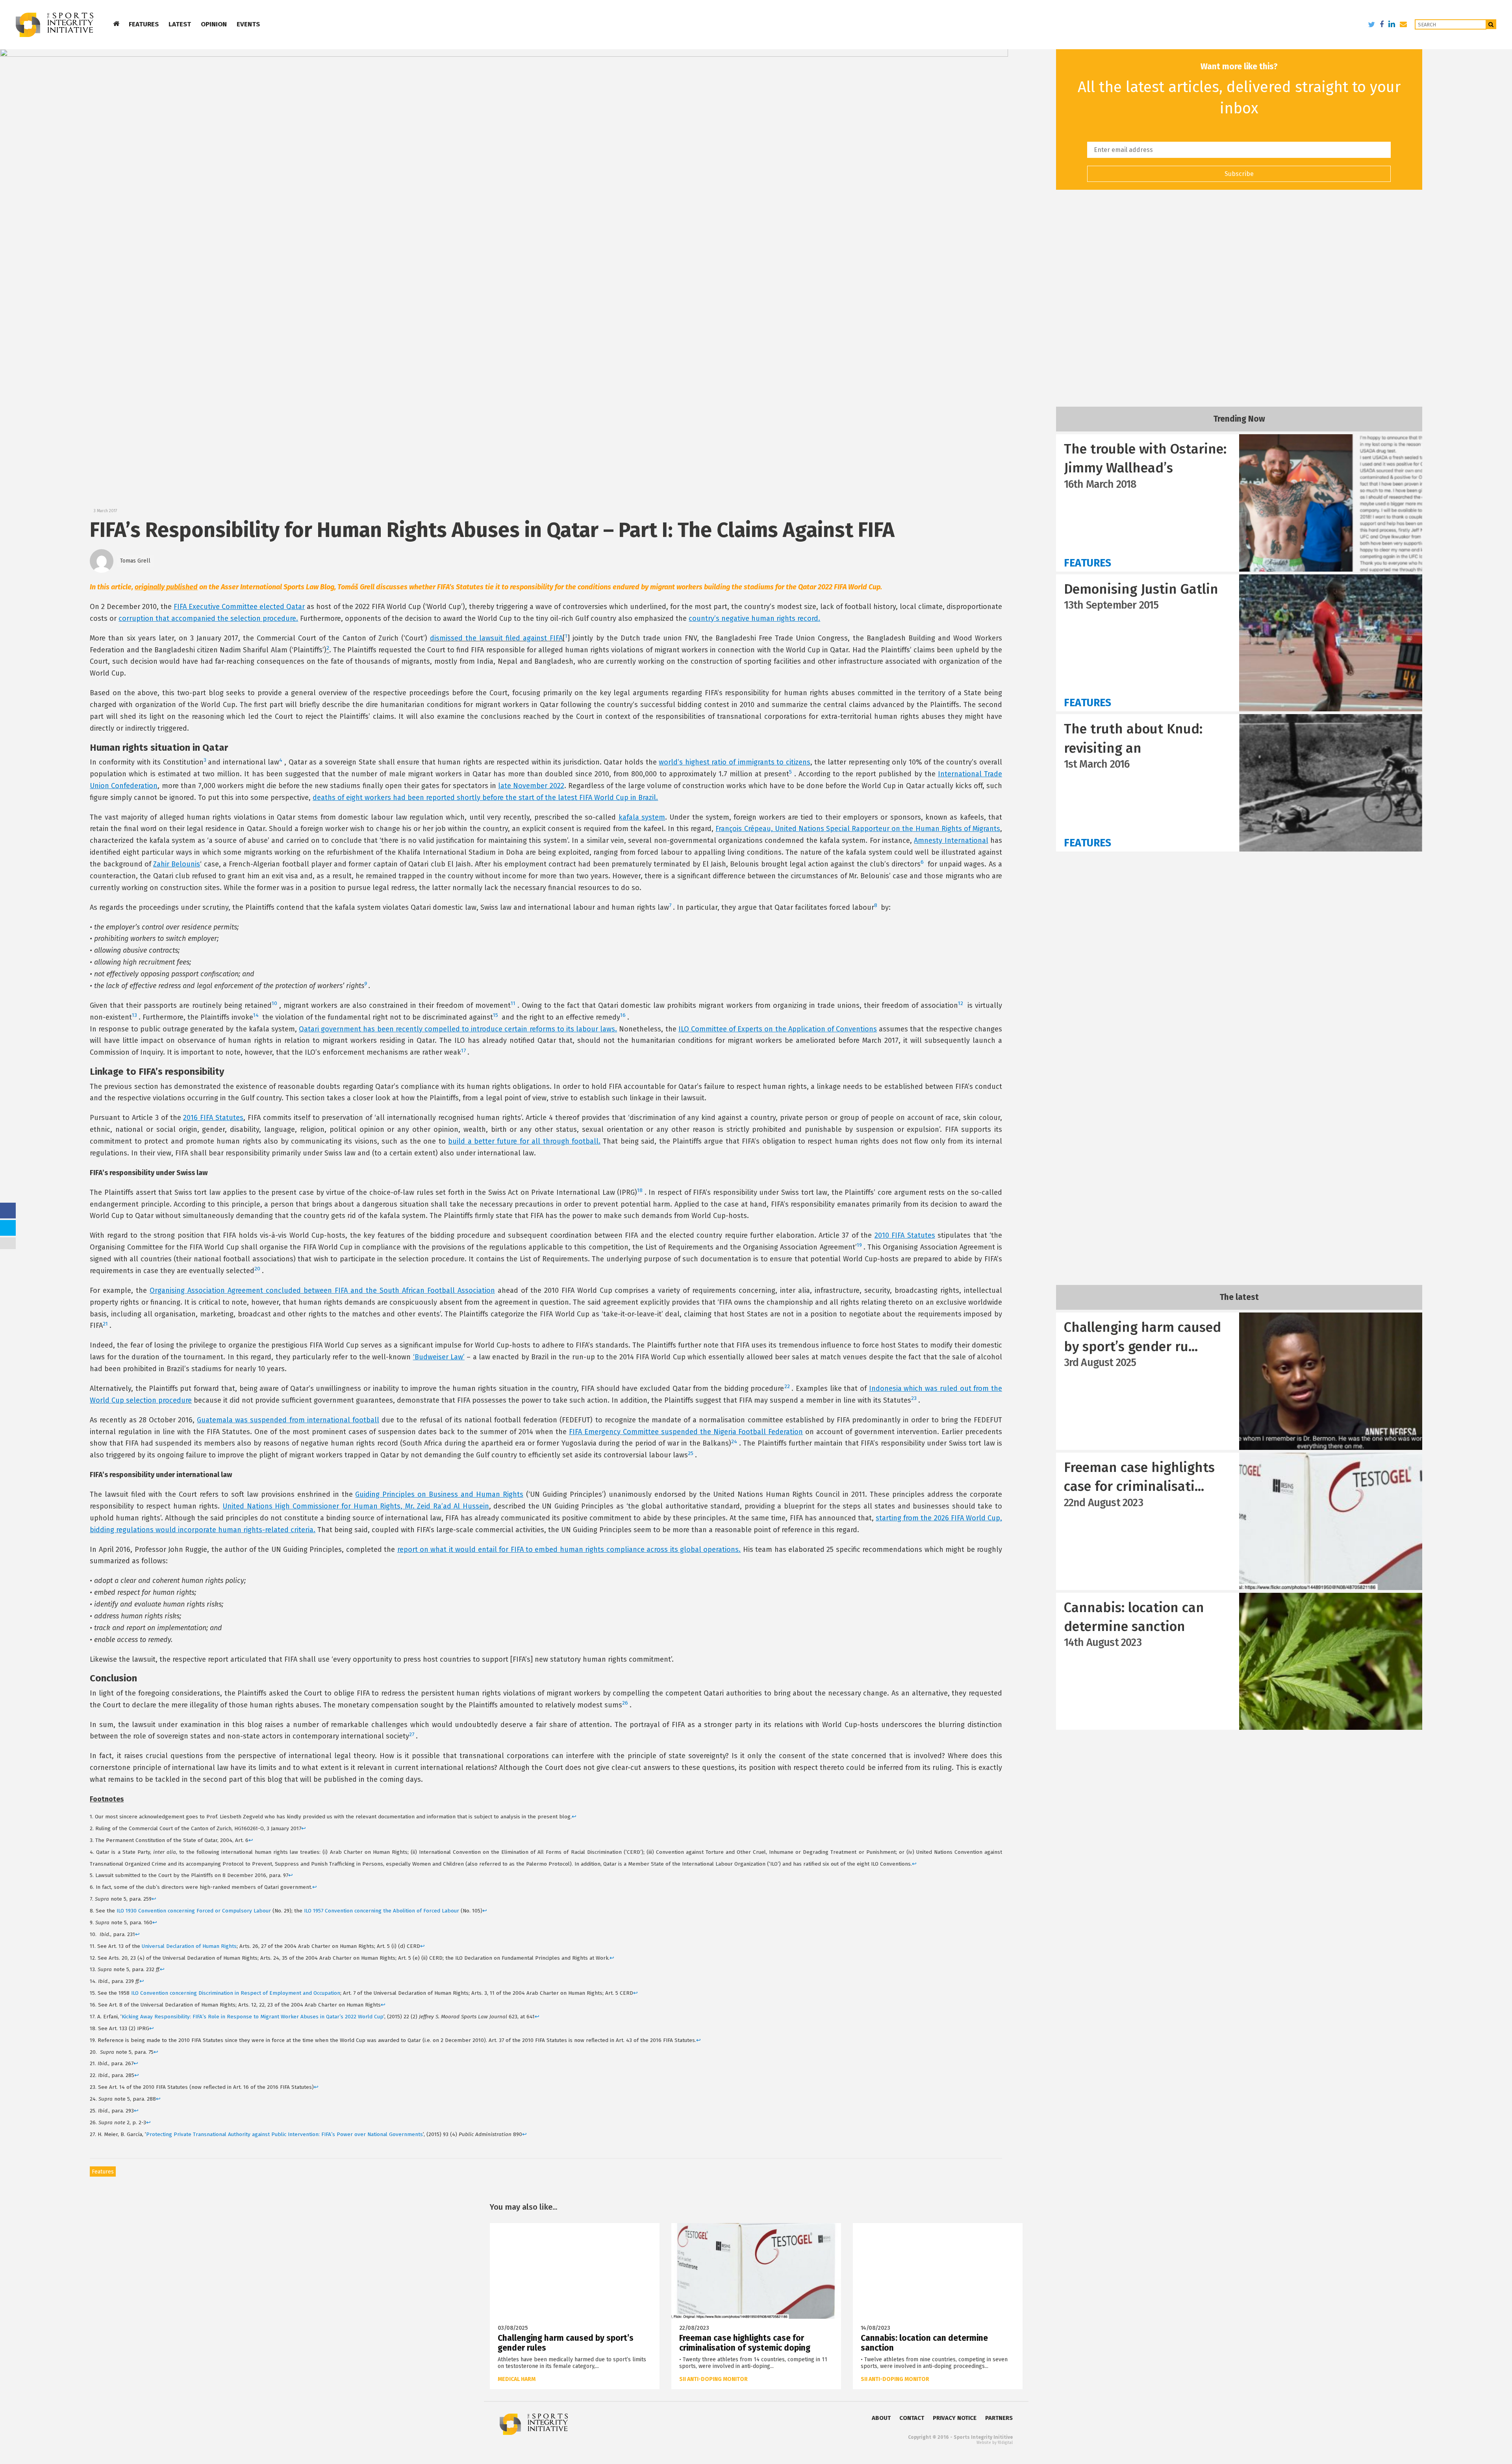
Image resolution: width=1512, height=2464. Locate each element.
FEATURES (144, 24)
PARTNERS (999, 2418)
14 (256, 1015)
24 (734, 1441)
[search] (1491, 24)
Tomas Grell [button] (135, 561)
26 (625, 1703)
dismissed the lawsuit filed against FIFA (496, 638)
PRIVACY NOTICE (955, 2418)
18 (640, 1190)
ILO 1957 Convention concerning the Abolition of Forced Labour (382, 1911)
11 (513, 1003)
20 (257, 1269)
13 (134, 1015)
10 (274, 1003)
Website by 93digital (995, 2443)
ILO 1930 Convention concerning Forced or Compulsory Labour (195, 1911)
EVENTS (248, 24)
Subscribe (1239, 174)
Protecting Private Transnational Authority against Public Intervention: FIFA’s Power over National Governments (284, 2134)
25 (691, 1453)
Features (103, 2172)
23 (914, 1398)
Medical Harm (517, 2379)
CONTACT (912, 2418)
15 (496, 1015)
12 (961, 1003)
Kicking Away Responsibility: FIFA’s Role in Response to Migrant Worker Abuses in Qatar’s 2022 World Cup (253, 2017)
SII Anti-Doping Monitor (713, 2379)
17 (463, 1051)
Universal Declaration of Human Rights (189, 1946)
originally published (166, 587)
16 (623, 1015)
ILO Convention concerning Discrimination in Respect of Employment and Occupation (236, 1993)
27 (412, 1734)
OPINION (214, 24)
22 (787, 1386)
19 (859, 1245)
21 (105, 1324)
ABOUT (881, 2418)
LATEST (180, 24)
